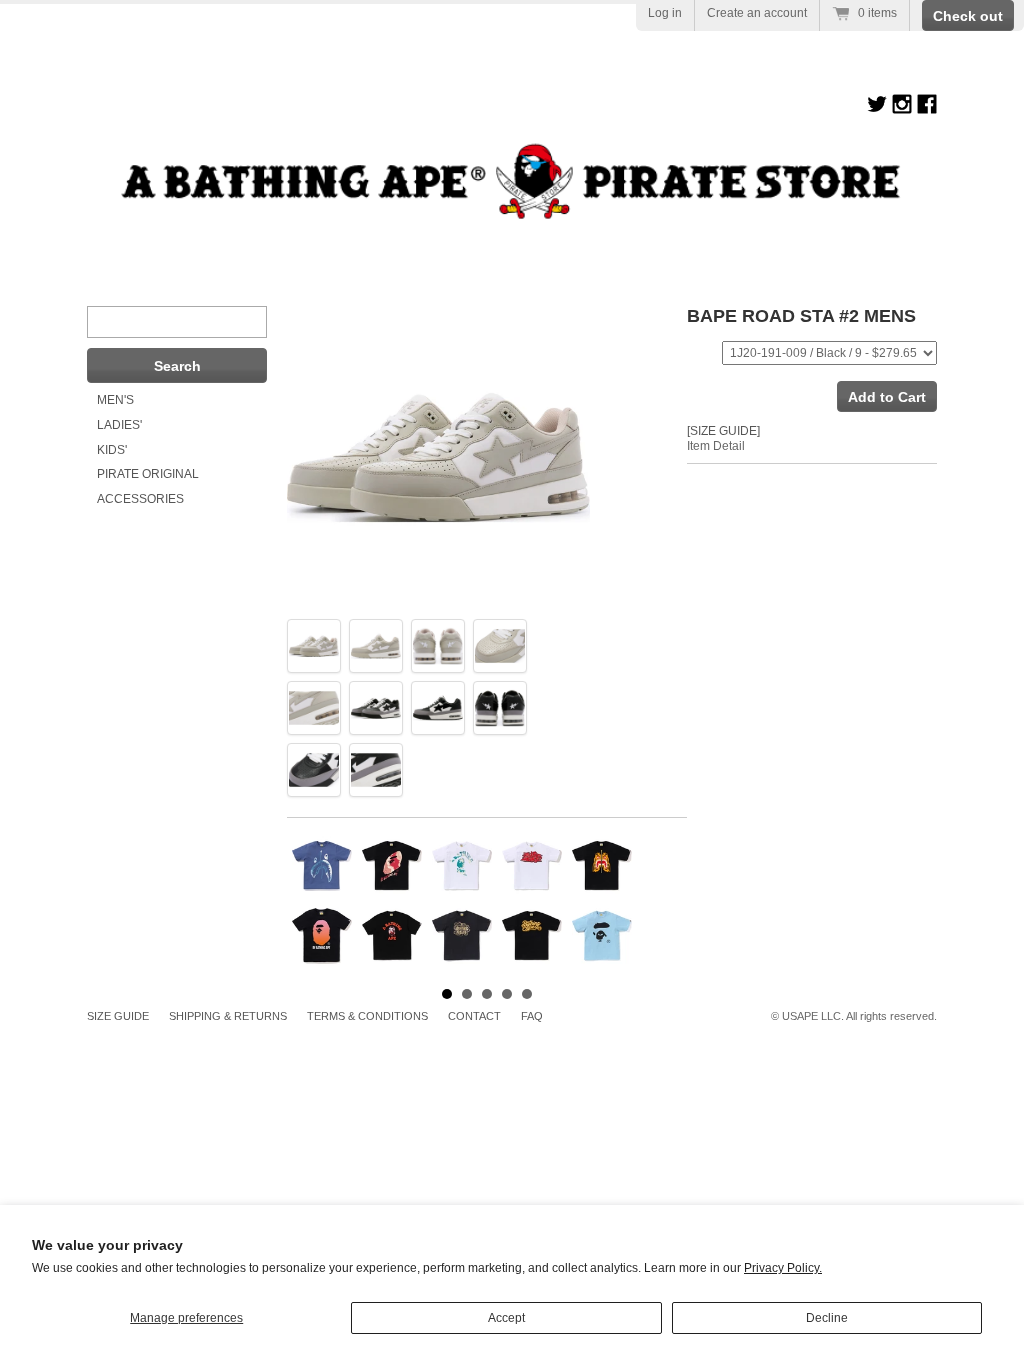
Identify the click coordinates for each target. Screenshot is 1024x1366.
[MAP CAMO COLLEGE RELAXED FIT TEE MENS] (392, 936)
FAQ (532, 1016)
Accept (506, 1318)
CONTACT (474, 1016)
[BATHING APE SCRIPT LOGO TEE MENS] (532, 936)
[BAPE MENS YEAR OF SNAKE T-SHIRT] (462, 936)
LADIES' (119, 425)
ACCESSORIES (140, 499)
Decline (827, 1318)
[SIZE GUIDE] (723, 431)
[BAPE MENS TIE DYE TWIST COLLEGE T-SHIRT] (462, 866)
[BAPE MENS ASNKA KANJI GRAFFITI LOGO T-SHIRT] (532, 866)
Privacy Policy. (783, 1268)
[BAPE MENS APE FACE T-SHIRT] (602, 936)
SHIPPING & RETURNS (228, 1016)
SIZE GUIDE (118, 1016)
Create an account (757, 13)
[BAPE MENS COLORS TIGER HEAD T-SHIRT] (602, 866)
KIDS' (112, 450)
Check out (968, 16)
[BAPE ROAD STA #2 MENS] (314, 646)
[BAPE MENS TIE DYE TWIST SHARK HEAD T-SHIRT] (322, 866)
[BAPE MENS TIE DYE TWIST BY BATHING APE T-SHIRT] (392, 866)
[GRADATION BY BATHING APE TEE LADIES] (322, 936)
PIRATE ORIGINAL (148, 474)
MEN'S (115, 400)
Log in (665, 13)
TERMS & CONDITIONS (367, 1016)
